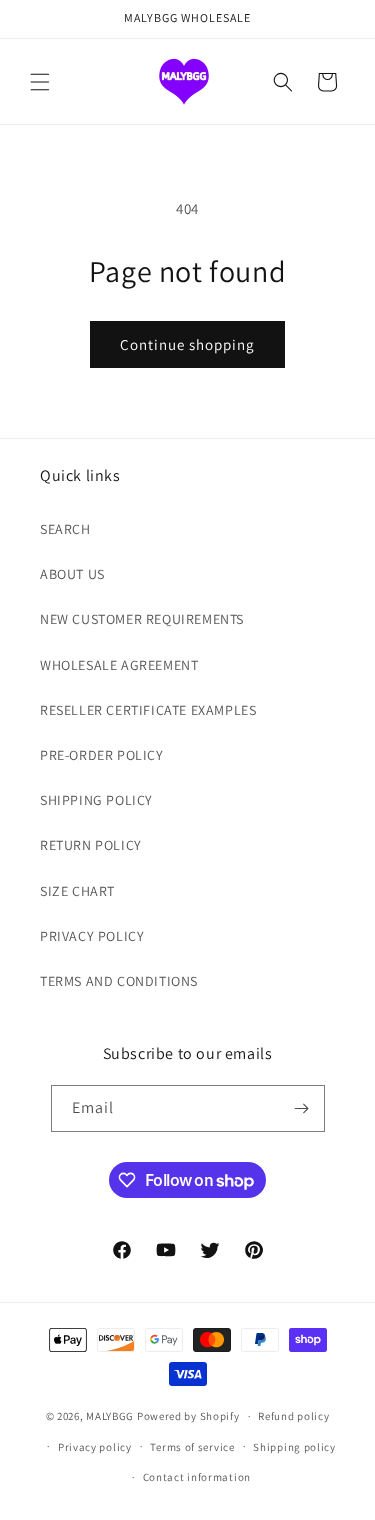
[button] (40, 82)
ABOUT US (72, 574)
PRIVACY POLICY (92, 936)
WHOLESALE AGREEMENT (119, 665)
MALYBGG (110, 1416)
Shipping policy (294, 1447)
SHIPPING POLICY (96, 800)
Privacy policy (95, 1447)
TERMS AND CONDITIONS (119, 981)
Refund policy (293, 1416)
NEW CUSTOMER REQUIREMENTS (142, 619)
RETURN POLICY (91, 845)
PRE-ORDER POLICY (102, 755)
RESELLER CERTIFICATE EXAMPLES (148, 710)
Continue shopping (187, 344)
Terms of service (192, 1447)
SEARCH (65, 529)
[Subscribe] (302, 1108)
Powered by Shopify (188, 1416)
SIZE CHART (77, 891)
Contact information (197, 1477)
